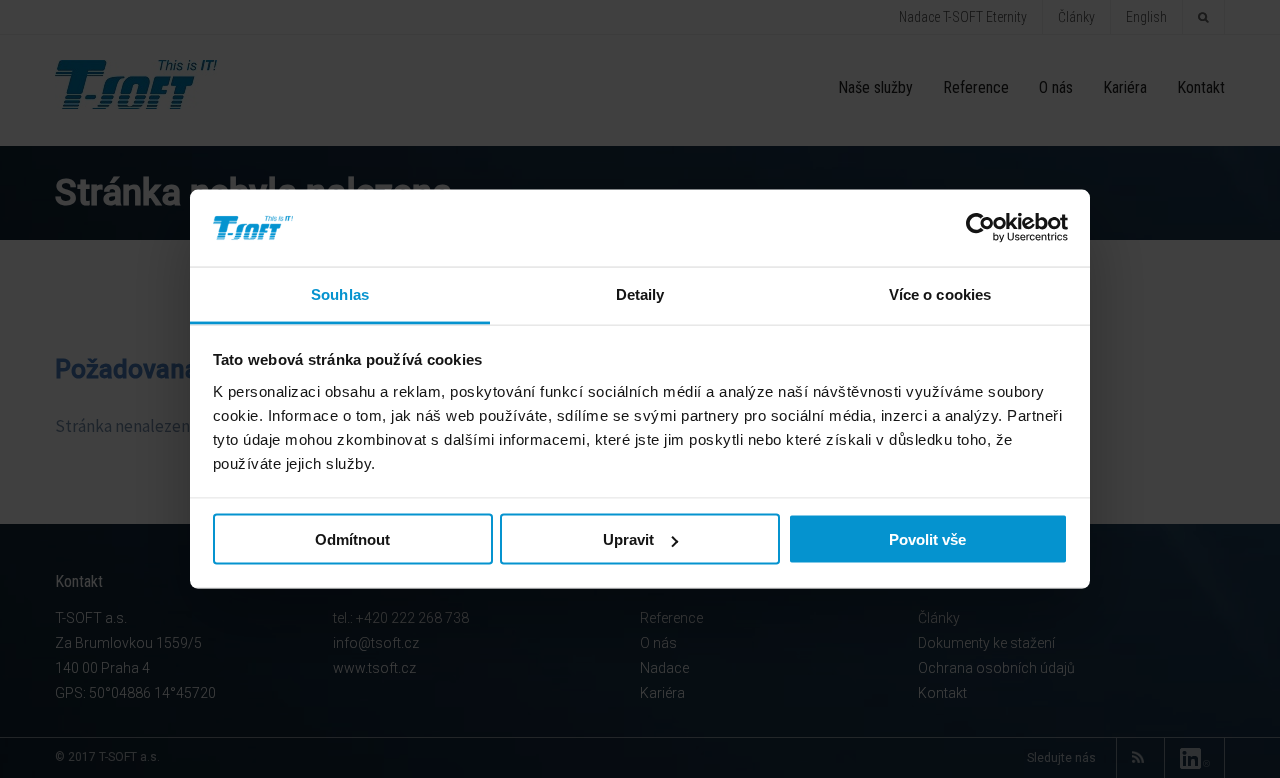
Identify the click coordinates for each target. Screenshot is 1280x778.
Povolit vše (927, 539)
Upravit (628, 539)
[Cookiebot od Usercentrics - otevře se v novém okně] (980, 228)
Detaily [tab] (640, 293)
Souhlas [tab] (340, 293)
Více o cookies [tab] (940, 293)
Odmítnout (352, 539)
